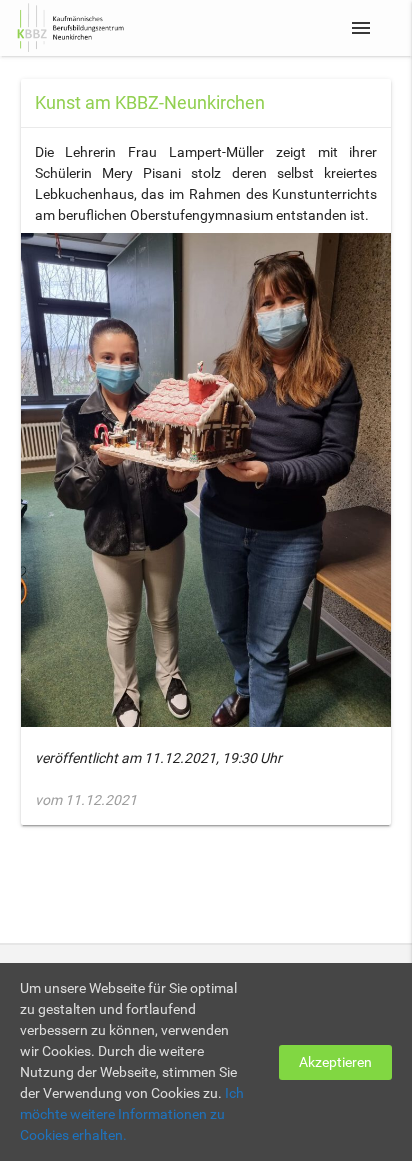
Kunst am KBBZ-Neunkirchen (150, 102)
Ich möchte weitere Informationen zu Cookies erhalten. (132, 1114)
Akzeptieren (335, 1062)
